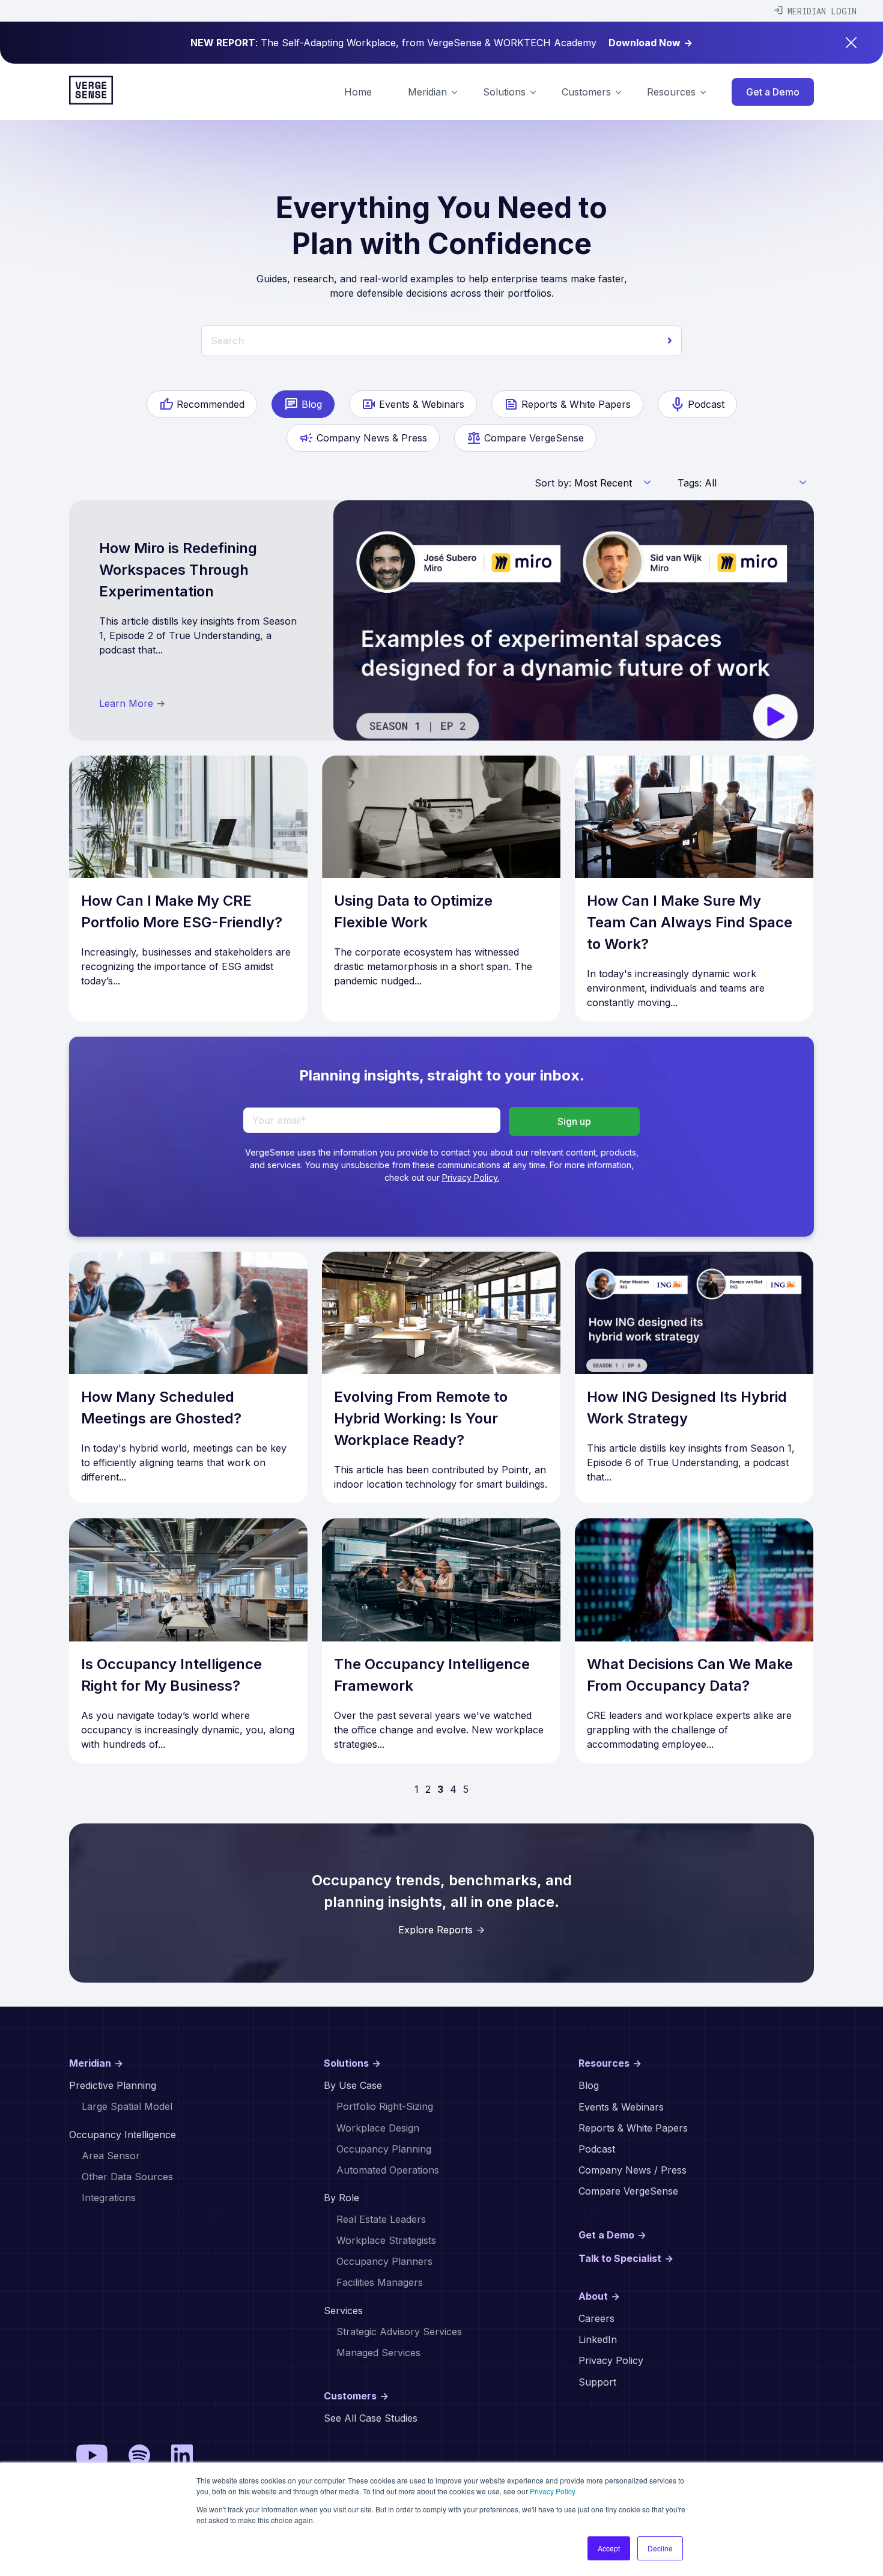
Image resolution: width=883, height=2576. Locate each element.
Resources (610, 2063)
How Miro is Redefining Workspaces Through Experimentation (178, 570)
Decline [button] (660, 2548)
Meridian (96, 2063)
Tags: (690, 483)
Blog (312, 404)
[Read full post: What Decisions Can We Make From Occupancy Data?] (694, 1580)
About (599, 2296)
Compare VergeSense (534, 438)
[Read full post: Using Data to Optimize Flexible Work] (441, 817)
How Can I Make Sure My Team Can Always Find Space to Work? (690, 922)
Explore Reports (441, 1930)
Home (358, 92)
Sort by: (553, 483)
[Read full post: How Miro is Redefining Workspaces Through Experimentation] (574, 620)
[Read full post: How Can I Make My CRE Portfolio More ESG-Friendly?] (188, 817)
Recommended (211, 404)
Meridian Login (822, 11)
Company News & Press (372, 438)
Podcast (706, 404)
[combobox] (441, 341)
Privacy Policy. (553, 2491)
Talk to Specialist (626, 2258)
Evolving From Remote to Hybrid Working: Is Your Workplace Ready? (421, 1418)
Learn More (132, 703)
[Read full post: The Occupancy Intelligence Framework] (441, 1580)
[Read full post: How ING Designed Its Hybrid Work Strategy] (694, 1313)
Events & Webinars (422, 404)
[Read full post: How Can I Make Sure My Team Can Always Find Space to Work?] (694, 817)
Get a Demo (773, 92)
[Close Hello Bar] (851, 43)
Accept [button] (609, 2548)
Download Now (651, 43)
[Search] (670, 341)
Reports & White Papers (576, 404)
